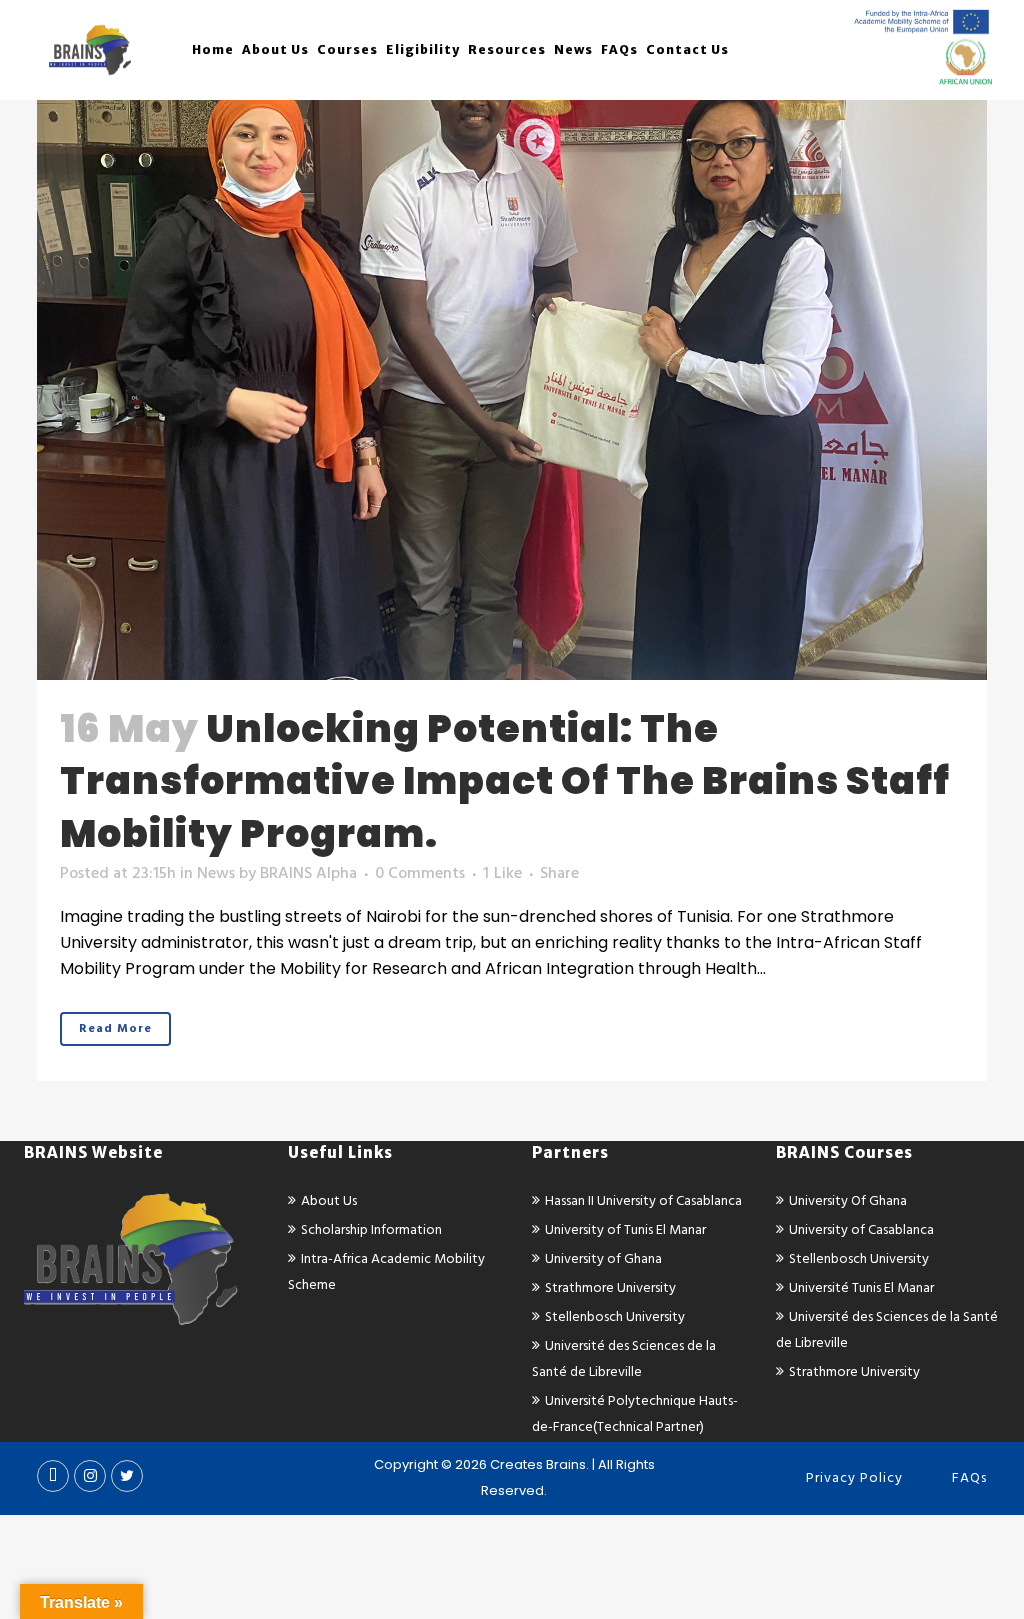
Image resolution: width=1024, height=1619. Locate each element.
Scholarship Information (371, 1229)
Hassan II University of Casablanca (643, 1200)
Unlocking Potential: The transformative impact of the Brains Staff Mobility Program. (505, 781)
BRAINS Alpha (308, 873)
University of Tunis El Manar (625, 1229)
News (216, 873)
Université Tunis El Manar (861, 1287)
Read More (115, 1028)
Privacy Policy (854, 1477)
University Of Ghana (848, 1200)
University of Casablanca (861, 1229)
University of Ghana (603, 1258)
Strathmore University (610, 1287)
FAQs (969, 1477)
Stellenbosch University (615, 1316)
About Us (329, 1200)
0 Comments (420, 873)
